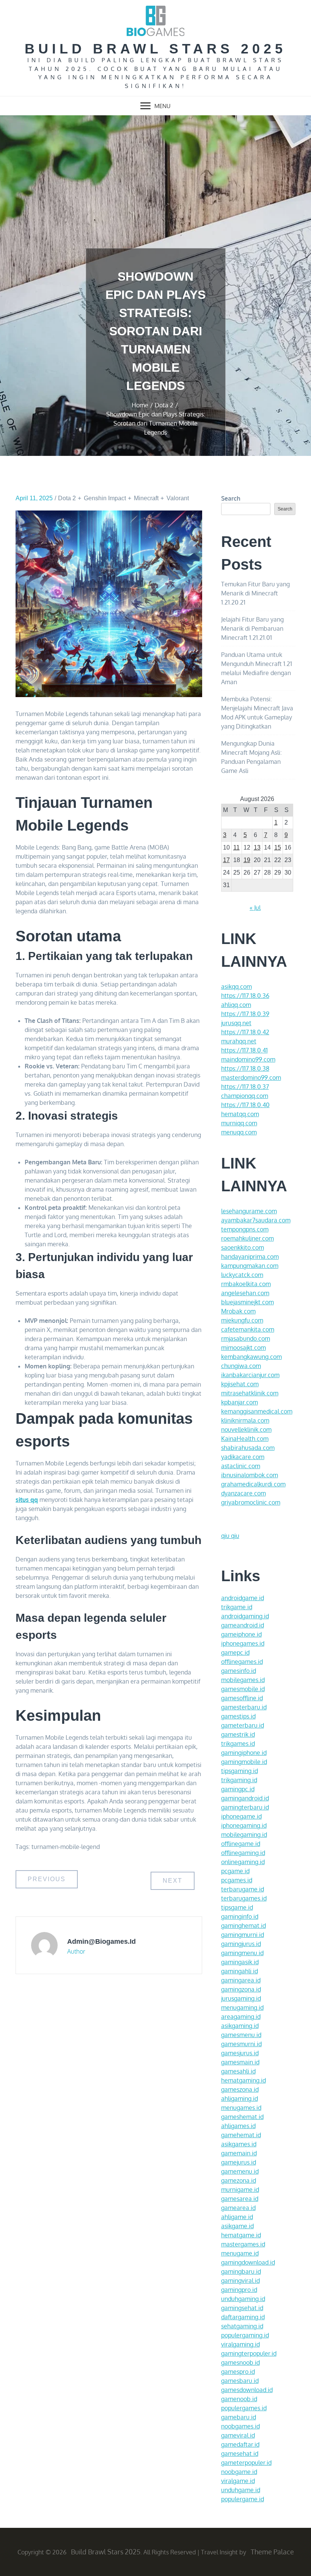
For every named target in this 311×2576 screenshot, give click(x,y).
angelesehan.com (245, 1293)
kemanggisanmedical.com (257, 1411)
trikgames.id (238, 1744)
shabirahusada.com (248, 1448)
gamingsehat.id (242, 2308)
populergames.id (244, 2408)
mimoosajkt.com (243, 1348)
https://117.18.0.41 (244, 1050)
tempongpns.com (245, 1229)
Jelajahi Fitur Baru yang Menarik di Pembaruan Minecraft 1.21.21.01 (252, 628)
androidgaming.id (245, 1616)
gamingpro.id (239, 2290)
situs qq (27, 1500)
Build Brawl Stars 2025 (155, 49)
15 (278, 847)
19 (247, 860)
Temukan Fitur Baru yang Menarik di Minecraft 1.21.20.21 (255, 593)
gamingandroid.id (245, 1798)
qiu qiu (230, 1536)
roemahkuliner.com (247, 1238)
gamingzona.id (241, 1989)
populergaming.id (245, 2335)
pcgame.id (235, 1871)
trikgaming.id (239, 1780)
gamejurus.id (239, 2162)
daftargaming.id (243, 2317)
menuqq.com (239, 1132)
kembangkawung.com (251, 1357)
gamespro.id (238, 2372)
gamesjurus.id (240, 2053)
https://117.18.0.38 (245, 1068)
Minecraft (146, 498)
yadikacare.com (243, 1457)
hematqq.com (240, 1114)
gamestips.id (238, 1716)
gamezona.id (239, 2180)
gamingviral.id (240, 2281)
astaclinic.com (241, 1466)
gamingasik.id (240, 1962)
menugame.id (240, 2253)
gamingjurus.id (241, 1944)
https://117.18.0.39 (245, 1014)
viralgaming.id (240, 2344)
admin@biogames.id (101, 1941)
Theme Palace (272, 2552)
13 (257, 847)
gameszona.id (240, 2089)
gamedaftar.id (240, 2444)
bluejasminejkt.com (247, 1302)
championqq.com (245, 1096)
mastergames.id (243, 2244)
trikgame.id (237, 1607)
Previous (47, 1879)
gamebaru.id (239, 2417)
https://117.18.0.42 (245, 1032)
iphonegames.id (243, 1643)
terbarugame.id (243, 1889)
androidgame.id (243, 1598)
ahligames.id (238, 2126)
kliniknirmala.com (245, 1420)
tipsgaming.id (240, 1771)
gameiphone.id (241, 1634)
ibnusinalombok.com (250, 1475)
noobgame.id (239, 2472)
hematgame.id (241, 2235)
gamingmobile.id (244, 1762)
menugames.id (241, 2108)
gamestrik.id (238, 1734)
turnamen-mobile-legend (66, 1847)
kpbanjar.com (240, 1402)
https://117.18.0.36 (245, 996)
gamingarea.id (241, 1980)
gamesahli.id (238, 2071)
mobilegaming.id (244, 1835)
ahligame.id (237, 2217)
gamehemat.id (241, 2135)
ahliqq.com (236, 1005)
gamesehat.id (240, 2453)
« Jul (255, 908)
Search (231, 498)
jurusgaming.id (241, 1998)
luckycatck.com (242, 1275)
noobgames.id (240, 2426)
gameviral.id (238, 2435)
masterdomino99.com (251, 1078)
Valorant (178, 498)
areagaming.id (241, 2017)
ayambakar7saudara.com (256, 1220)
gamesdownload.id (247, 2390)
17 (226, 860)
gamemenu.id (240, 2171)
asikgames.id (239, 2144)
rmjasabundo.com (246, 1338)
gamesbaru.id (240, 2381)
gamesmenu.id (241, 2035)
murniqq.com (239, 1123)
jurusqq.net (236, 1023)
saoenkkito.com (243, 1247)
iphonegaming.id (244, 1825)
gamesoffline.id (242, 1698)
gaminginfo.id (240, 1916)
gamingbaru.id (241, 2271)
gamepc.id (235, 1652)
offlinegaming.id (243, 1853)
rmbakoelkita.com (246, 1284)
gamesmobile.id (243, 1689)
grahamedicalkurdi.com (253, 1484)
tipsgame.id (237, 1907)
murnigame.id (240, 2190)
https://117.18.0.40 (245, 1105)
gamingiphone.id (244, 1753)
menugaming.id (242, 2007)
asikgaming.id (240, 2026)
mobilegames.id (243, 1680)
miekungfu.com (242, 1320)
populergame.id (243, 2499)
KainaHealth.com (245, 1439)
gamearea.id (238, 2208)
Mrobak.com (238, 1311)
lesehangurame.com (249, 1211)
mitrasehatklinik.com (250, 1393)
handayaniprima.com (250, 1257)
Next (173, 1881)
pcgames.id (237, 1880)
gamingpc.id (238, 1789)
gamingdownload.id (248, 2262)
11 (236, 847)
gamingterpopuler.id (249, 2353)
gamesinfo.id (239, 1671)
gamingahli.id (240, 1971)
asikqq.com (236, 986)
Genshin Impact (105, 498)
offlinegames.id (242, 1662)
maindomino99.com (248, 1059)
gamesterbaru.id (244, 1707)
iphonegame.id (241, 1816)
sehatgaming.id (242, 2326)
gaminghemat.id (243, 1926)
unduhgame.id (241, 2490)
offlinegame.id (241, 1844)
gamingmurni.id (243, 1935)
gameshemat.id (242, 2117)
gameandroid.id (243, 1625)
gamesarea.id (240, 2199)
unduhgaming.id (243, 2299)
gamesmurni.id (241, 2044)
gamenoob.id (239, 2399)
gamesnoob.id (240, 2362)
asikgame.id (237, 2226)
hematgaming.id (243, 2080)
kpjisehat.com (240, 1384)
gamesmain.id (240, 2062)
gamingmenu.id (242, 1953)
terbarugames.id (244, 1898)
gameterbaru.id (243, 1725)
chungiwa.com (241, 1366)
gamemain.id (239, 2153)
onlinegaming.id (243, 1862)
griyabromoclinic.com (251, 1502)
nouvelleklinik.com (246, 1429)
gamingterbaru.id (245, 1807)
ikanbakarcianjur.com (250, 1375)
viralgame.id (238, 2481)
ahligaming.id (240, 2098)
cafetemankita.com (248, 1329)
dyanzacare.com (243, 1493)
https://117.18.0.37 (245, 1087)
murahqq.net (239, 1041)
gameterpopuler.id (246, 2463)
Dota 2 (67, 498)
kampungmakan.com (250, 1266)
